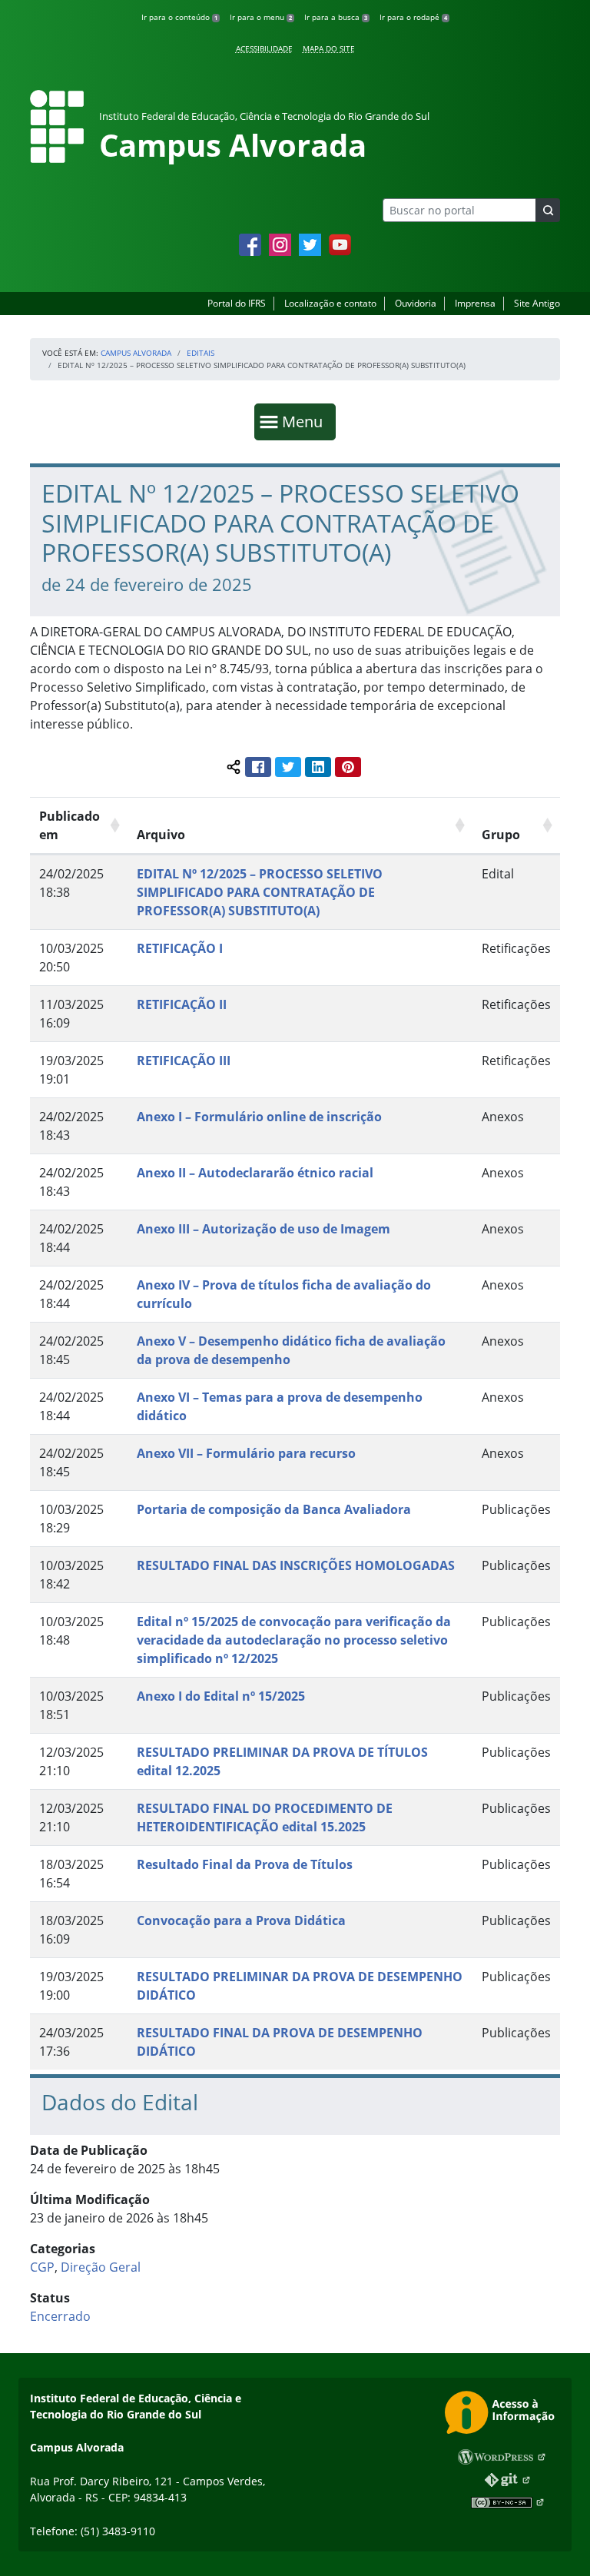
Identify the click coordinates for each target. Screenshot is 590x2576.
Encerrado (60, 2316)
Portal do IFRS (237, 303)
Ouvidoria (416, 303)
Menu (306, 421)
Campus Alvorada (136, 353)
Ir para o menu (261, 17)
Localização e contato (330, 303)
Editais (201, 353)
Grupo (501, 835)
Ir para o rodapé (413, 17)
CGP (42, 2267)
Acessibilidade (264, 48)
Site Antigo (537, 303)
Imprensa (475, 303)
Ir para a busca (336, 17)
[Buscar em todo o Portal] (548, 210)
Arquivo (161, 835)
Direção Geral (101, 2267)
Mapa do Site (329, 48)
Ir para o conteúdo (179, 17)
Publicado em (70, 825)
